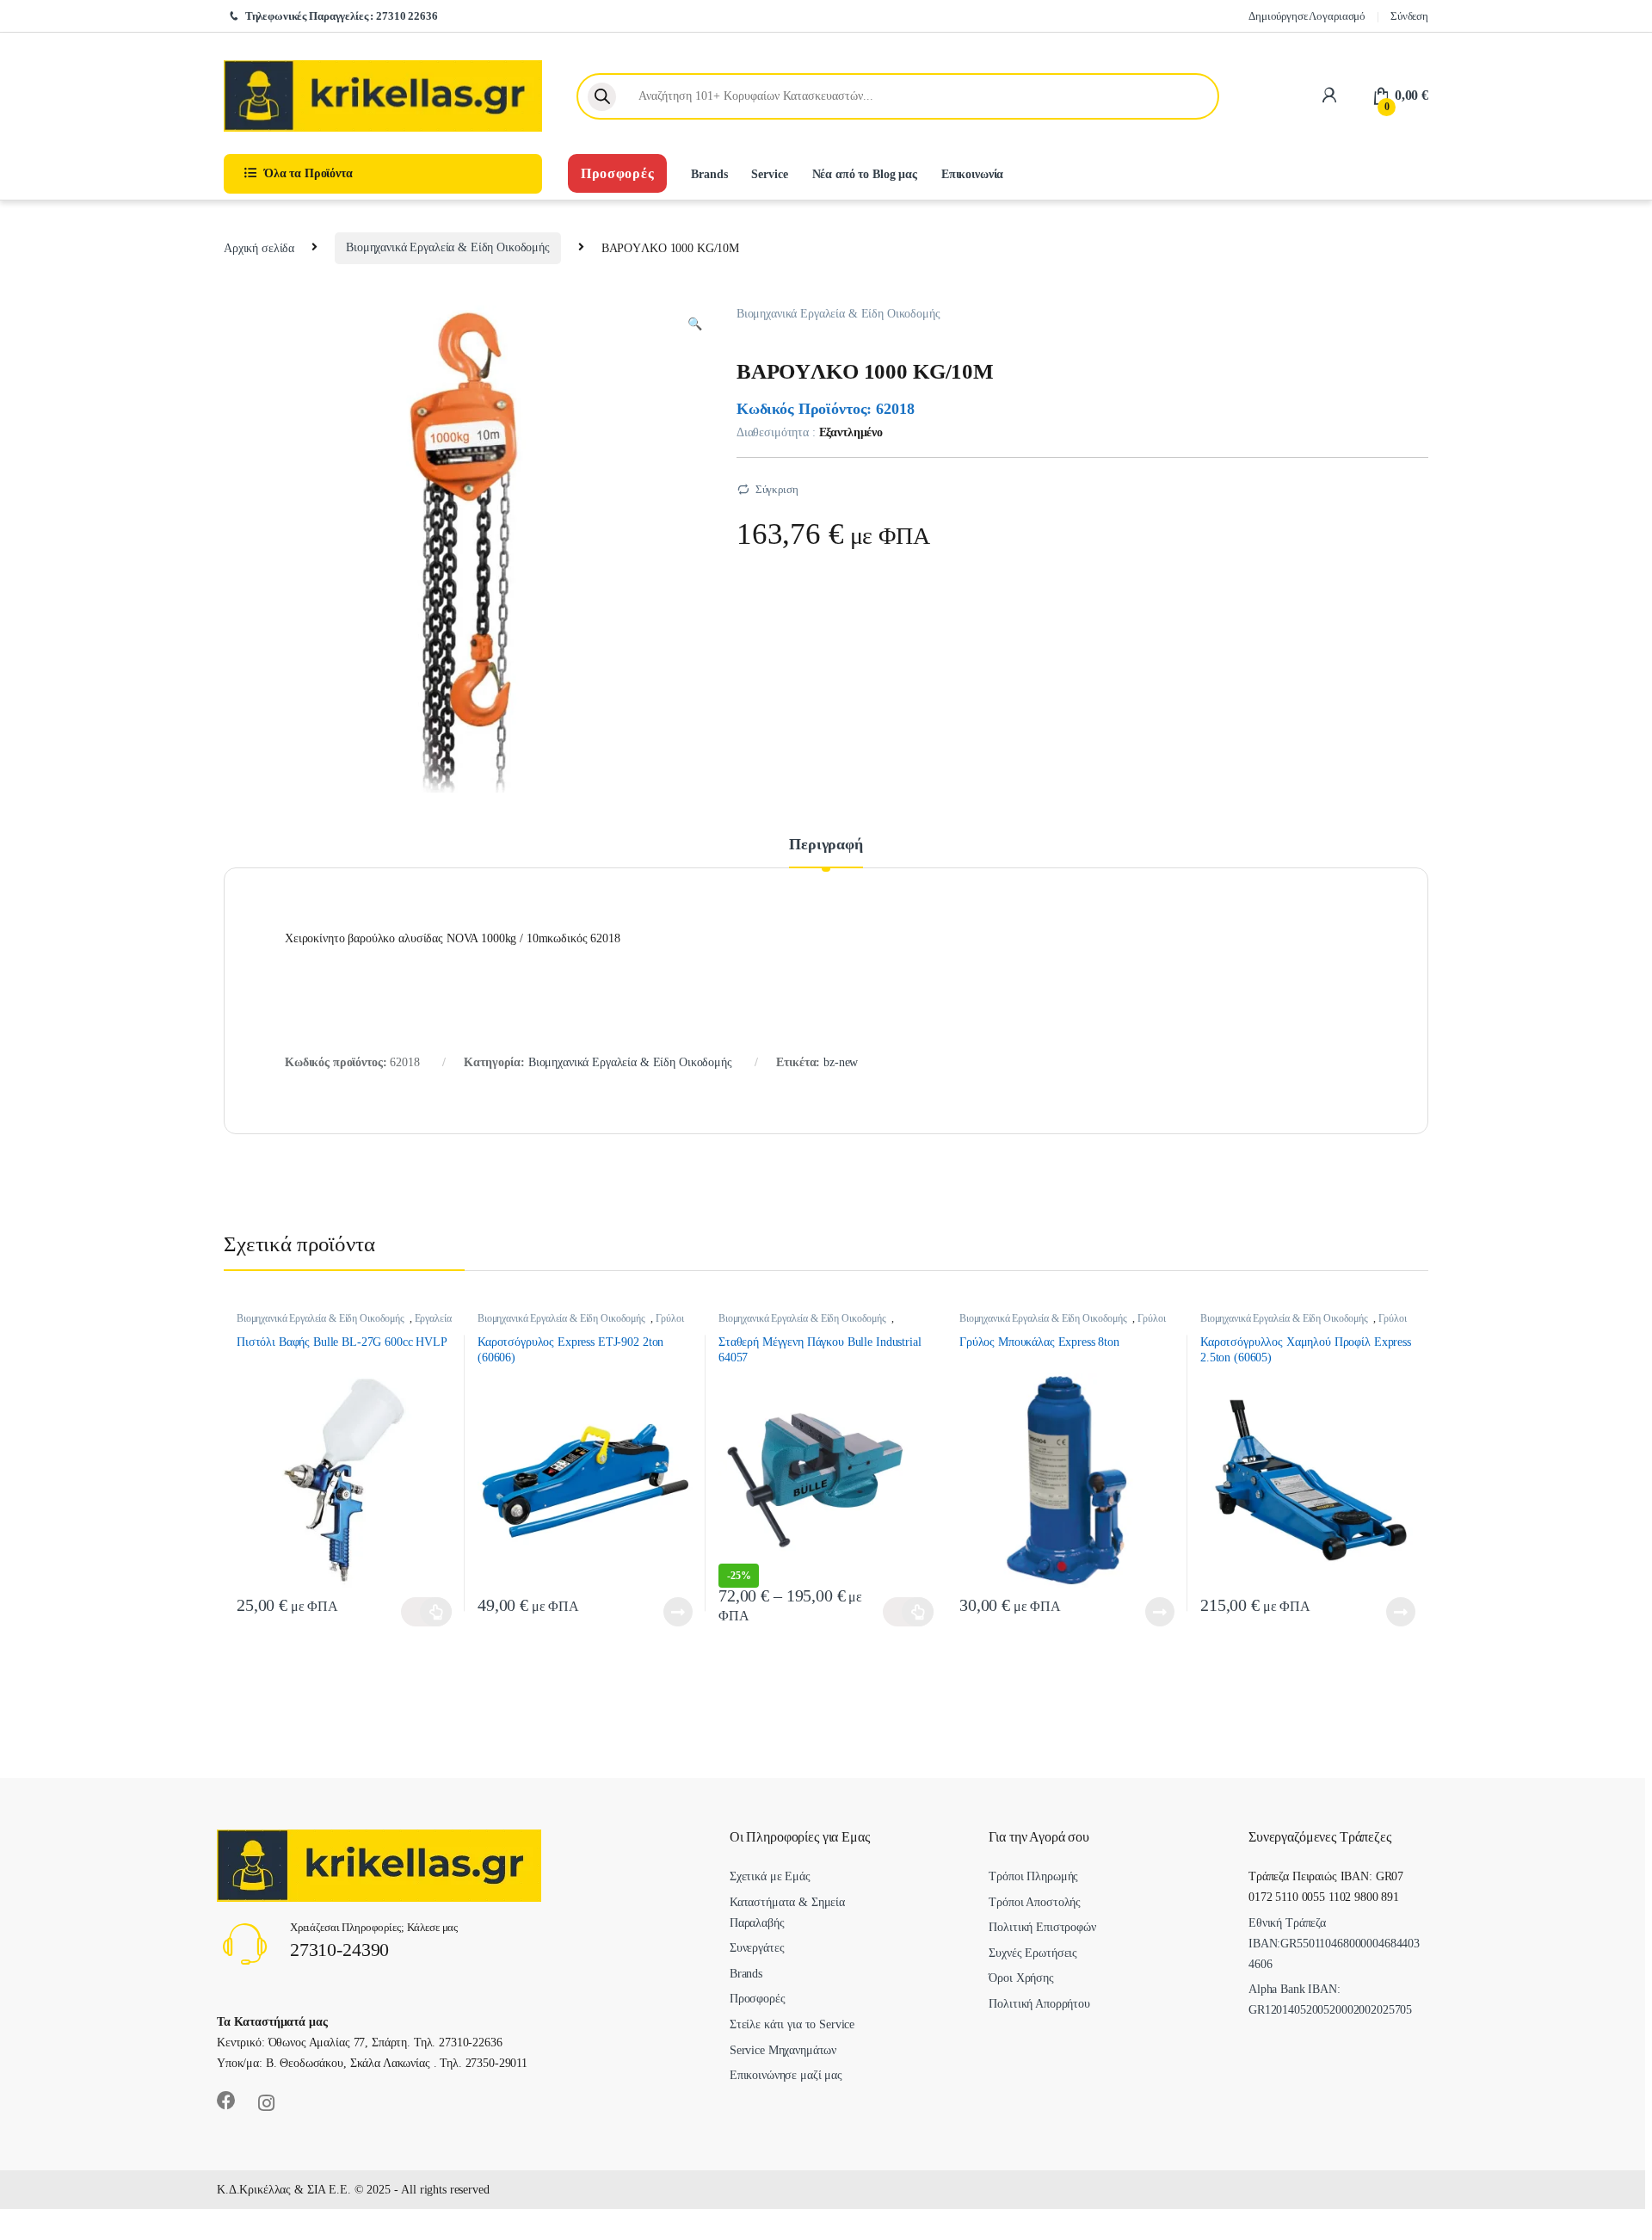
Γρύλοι (670, 1318)
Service (769, 174)
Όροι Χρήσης (1021, 1978)
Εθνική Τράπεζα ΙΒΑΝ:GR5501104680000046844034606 (1334, 1944)
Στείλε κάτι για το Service (792, 2024)
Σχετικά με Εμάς (770, 1876)
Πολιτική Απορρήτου (1039, 2004)
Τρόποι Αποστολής (1035, 1902)
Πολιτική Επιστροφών (1042, 1927)
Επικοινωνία (972, 174)
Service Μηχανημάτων (783, 2050)
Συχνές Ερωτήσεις (1033, 1953)
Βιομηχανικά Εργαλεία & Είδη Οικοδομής (448, 247)
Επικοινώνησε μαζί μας (786, 2075)
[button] (695, 324)
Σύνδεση (1409, 16)
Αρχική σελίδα (259, 247)
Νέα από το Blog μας (865, 174)
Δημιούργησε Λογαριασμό (1307, 16)
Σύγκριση (777, 489)
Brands (709, 174)
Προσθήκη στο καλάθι (426, 1612)
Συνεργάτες (757, 1948)
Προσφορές (617, 173)
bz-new (841, 1062)
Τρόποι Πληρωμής (1033, 1876)
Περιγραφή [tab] (826, 845)
